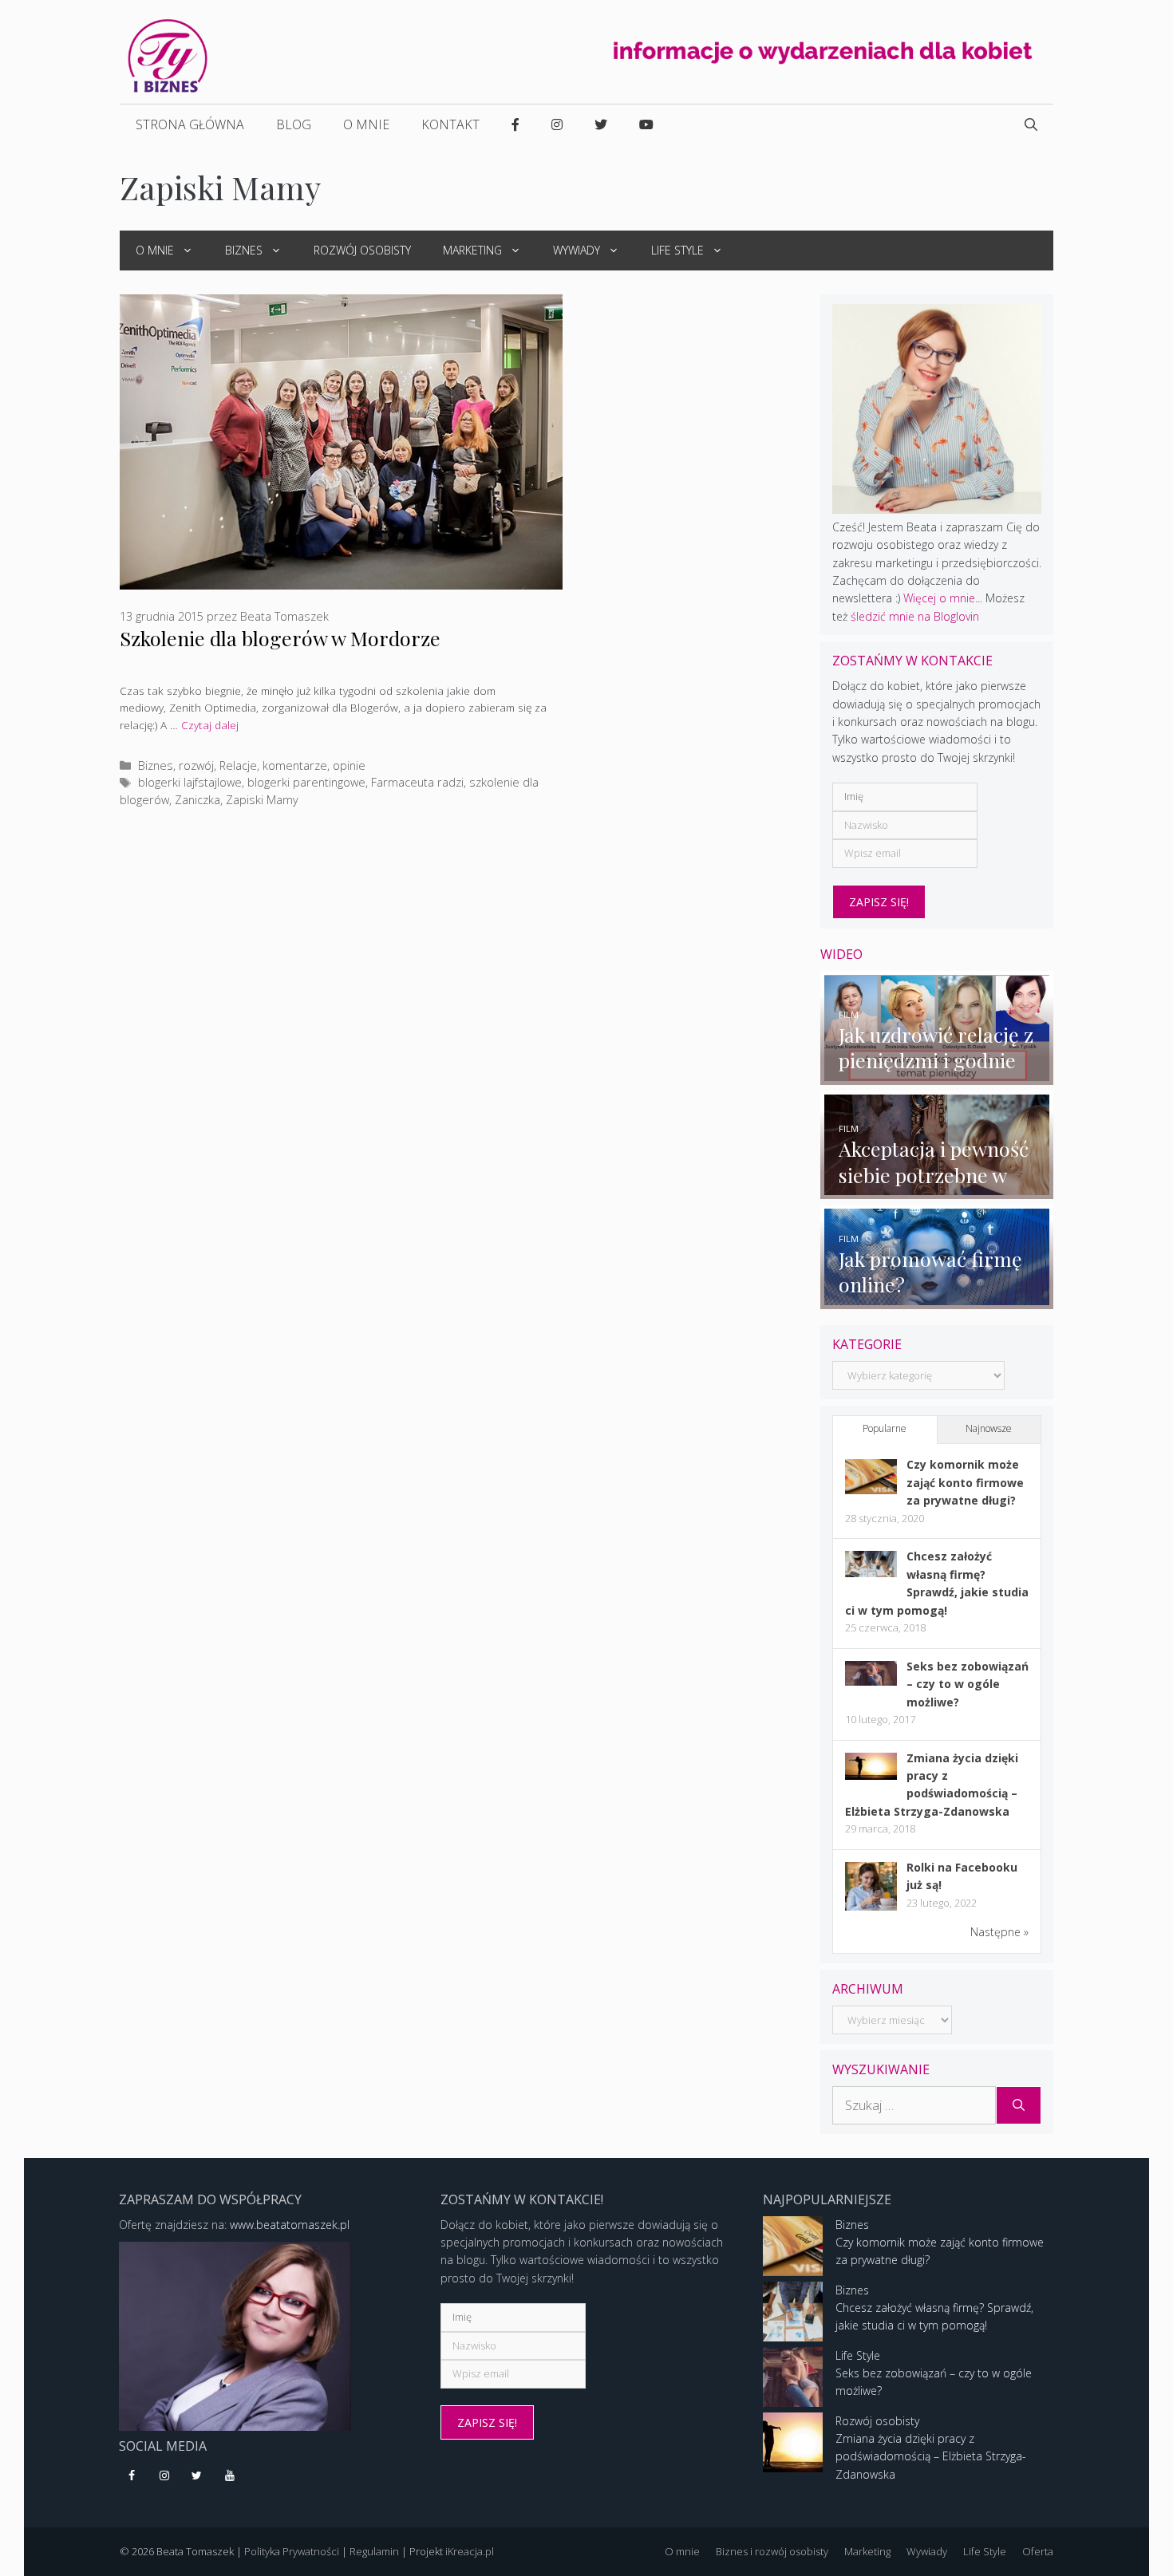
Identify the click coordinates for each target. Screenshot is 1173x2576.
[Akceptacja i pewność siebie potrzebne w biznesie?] (937, 1190)
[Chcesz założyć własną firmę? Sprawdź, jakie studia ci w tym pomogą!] (871, 1573)
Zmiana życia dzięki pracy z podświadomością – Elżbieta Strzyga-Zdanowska (931, 2456)
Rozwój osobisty (362, 250)
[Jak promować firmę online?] (937, 1299)
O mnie (366, 124)
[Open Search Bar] (1031, 124)
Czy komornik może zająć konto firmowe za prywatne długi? (965, 1482)
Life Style (677, 250)
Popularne (885, 1428)
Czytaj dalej (210, 725)
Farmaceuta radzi (417, 782)
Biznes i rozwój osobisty (772, 2551)
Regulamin (374, 2551)
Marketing (472, 250)
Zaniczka (197, 800)
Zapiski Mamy (262, 800)
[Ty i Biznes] (168, 55)
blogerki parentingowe (306, 782)
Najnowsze (989, 1428)
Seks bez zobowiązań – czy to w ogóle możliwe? (968, 1684)
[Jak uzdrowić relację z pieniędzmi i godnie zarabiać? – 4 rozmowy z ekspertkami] (937, 1075)
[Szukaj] (1019, 2105)
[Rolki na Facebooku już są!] (871, 1909)
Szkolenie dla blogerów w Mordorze (280, 638)
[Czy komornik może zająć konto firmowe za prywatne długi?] (871, 1490)
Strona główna (190, 124)
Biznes (244, 250)
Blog (294, 124)
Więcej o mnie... (943, 598)
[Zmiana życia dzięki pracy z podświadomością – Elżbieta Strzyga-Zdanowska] (871, 1775)
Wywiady (577, 250)
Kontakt (450, 124)
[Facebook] (132, 2476)
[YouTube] (229, 2476)
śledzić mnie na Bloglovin (915, 616)
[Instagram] (165, 2476)
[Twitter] (197, 2476)
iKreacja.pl (470, 2551)
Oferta (1038, 2551)
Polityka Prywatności (292, 2551)
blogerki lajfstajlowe (190, 782)
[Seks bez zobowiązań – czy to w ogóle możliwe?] (871, 1681)
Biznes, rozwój (176, 765)
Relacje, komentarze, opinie (292, 765)
